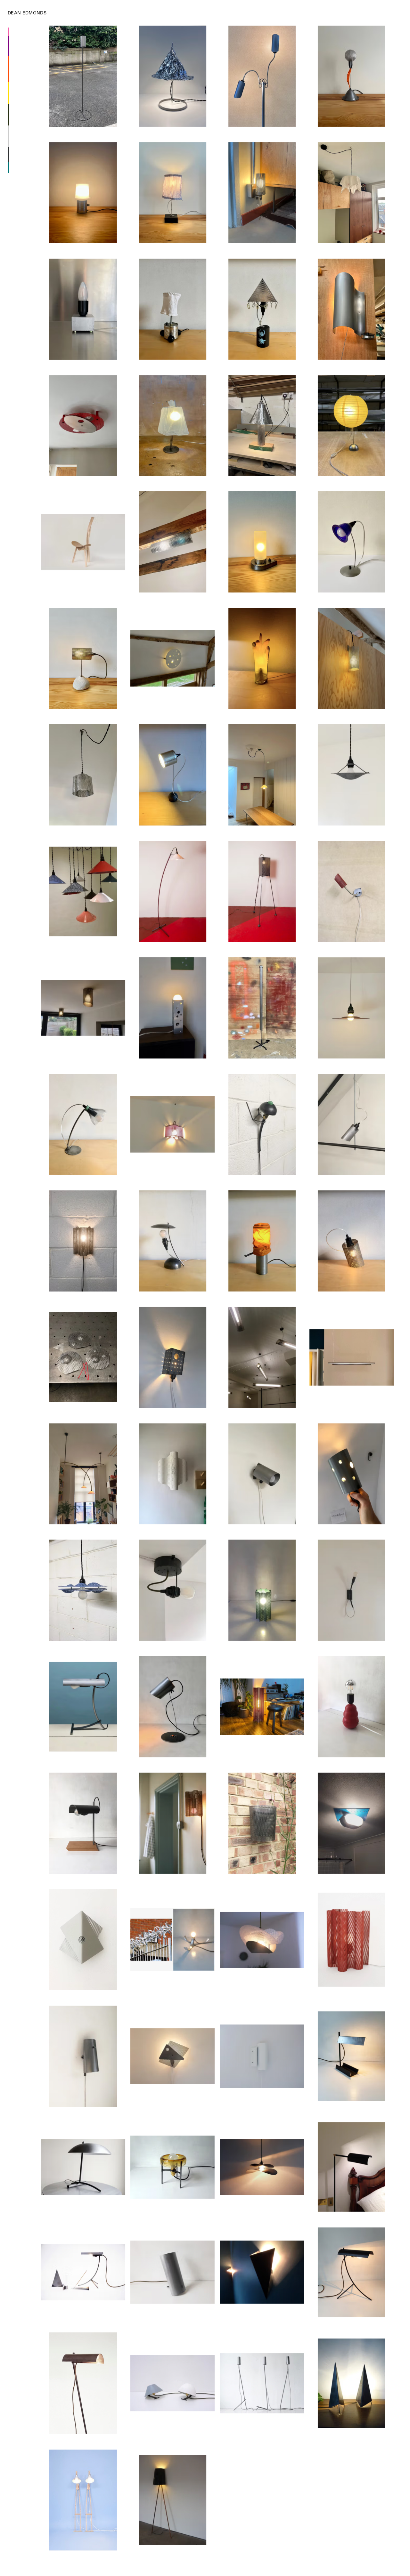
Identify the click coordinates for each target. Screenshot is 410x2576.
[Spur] (172, 1940)
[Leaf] (83, 2056)
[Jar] (262, 542)
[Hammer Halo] (352, 1008)
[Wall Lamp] (172, 2056)
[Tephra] (352, 76)
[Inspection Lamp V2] (352, 1241)
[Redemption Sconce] (83, 1940)
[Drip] (172, 1241)
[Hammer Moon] (352, 775)
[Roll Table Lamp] (172, 2272)
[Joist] (172, 542)
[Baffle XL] (262, 1707)
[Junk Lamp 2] (172, 891)
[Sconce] (262, 2056)
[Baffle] (352, 1940)
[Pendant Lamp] (262, 2167)
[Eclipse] (83, 426)
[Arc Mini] (262, 775)
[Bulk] (352, 1823)
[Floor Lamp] (352, 2167)
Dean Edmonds (27, 13)
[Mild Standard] (83, 76)
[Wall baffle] (172, 1474)
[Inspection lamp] (352, 1474)
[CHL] (352, 2056)
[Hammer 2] (83, 1357)
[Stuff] (262, 1241)
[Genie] (352, 309)
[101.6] (352, 658)
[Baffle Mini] (262, 1590)
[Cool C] (83, 892)
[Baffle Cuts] (83, 775)
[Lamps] (352, 2383)
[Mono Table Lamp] (352, 2272)
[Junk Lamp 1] (262, 891)
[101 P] (83, 1008)
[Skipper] (262, 1124)
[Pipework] (172, 2500)
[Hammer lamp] (83, 1590)
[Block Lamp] (83, 309)
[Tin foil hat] (172, 76)
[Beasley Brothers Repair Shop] (83, 542)
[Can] (172, 775)
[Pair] (83, 2500)
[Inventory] (83, 2272)
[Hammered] (262, 426)
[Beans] (172, 309)
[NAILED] (172, 193)
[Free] (172, 1124)
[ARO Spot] (352, 1124)
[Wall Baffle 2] (83, 1241)
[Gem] (83, 193)
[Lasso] (172, 1707)
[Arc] (83, 1474)
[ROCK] (83, 658)
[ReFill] (83, 1124)
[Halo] (262, 1008)
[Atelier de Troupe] (83, 2167)
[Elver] (262, 76)
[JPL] (83, 1823)
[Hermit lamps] (172, 2383)
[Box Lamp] (172, 1008)
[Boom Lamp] (83, 2383)
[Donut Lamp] (172, 2167)
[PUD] (352, 542)
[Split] (352, 1357)
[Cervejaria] (352, 193)
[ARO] (262, 1357)
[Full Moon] (172, 658)
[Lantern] (352, 426)
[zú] (83, 1707)
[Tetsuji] (262, 309)
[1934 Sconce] (172, 1823)
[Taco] (262, 1940)
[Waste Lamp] (172, 426)
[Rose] (172, 1590)
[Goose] (352, 891)
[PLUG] (262, 193)
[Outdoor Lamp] (262, 1823)
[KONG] (352, 1707)
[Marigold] (262, 658)
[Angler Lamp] (352, 1590)
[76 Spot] (262, 1474)
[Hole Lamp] (172, 1357)
